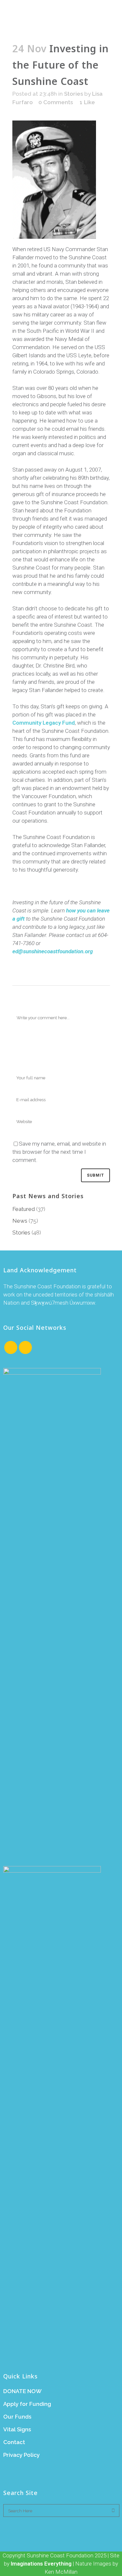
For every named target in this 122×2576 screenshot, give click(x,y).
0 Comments (56, 102)
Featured (24, 1209)
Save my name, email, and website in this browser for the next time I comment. (59, 1152)
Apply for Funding (27, 2404)
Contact (14, 2442)
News (20, 1221)
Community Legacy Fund (44, 723)
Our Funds (17, 2417)
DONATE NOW (22, 2391)
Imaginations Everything (41, 2564)
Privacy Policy (21, 2455)
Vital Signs (17, 2429)
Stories (74, 94)
